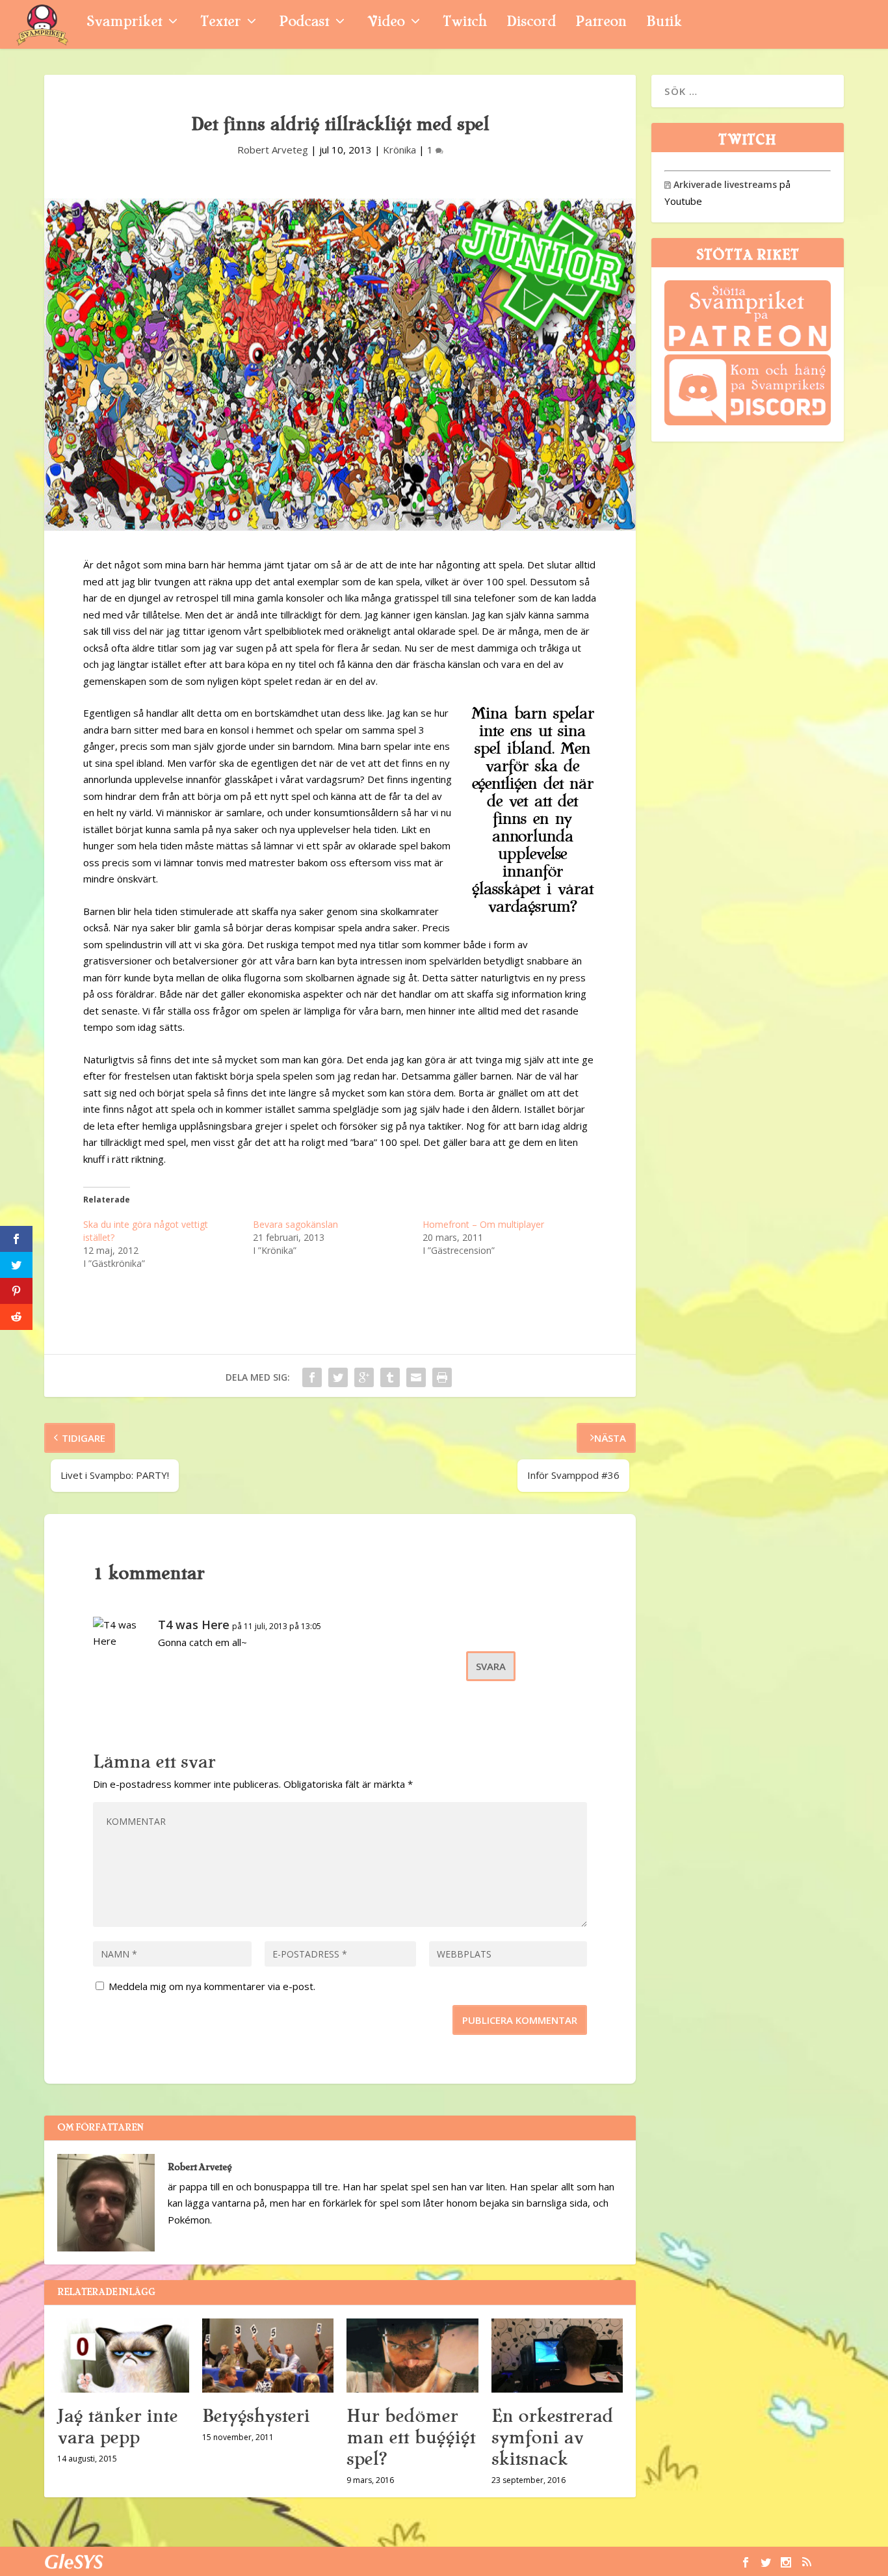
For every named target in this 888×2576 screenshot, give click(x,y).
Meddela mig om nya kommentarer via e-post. (212, 1986)
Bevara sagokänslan (295, 1224)
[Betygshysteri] (268, 2356)
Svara (491, 1666)
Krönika (399, 150)
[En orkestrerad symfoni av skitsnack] (557, 2356)
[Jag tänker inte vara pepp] (123, 2356)
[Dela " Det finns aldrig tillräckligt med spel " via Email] (416, 1377)
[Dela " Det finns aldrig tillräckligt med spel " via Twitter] (338, 1377)
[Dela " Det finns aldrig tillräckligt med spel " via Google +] (364, 1377)
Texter (220, 23)
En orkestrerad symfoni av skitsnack (552, 2437)
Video (386, 23)
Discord (531, 23)
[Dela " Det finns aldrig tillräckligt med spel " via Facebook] (312, 1377)
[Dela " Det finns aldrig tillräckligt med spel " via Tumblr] (390, 1377)
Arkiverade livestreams (721, 184)
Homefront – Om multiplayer (483, 1224)
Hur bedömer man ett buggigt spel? (411, 2437)
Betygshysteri (256, 2416)
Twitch (465, 23)
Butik (664, 23)
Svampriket (124, 23)
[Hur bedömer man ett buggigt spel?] (412, 2356)
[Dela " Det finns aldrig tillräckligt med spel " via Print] (442, 1377)
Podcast (304, 23)
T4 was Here (194, 1625)
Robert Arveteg (273, 150)
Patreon (601, 23)
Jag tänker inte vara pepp (117, 2427)
